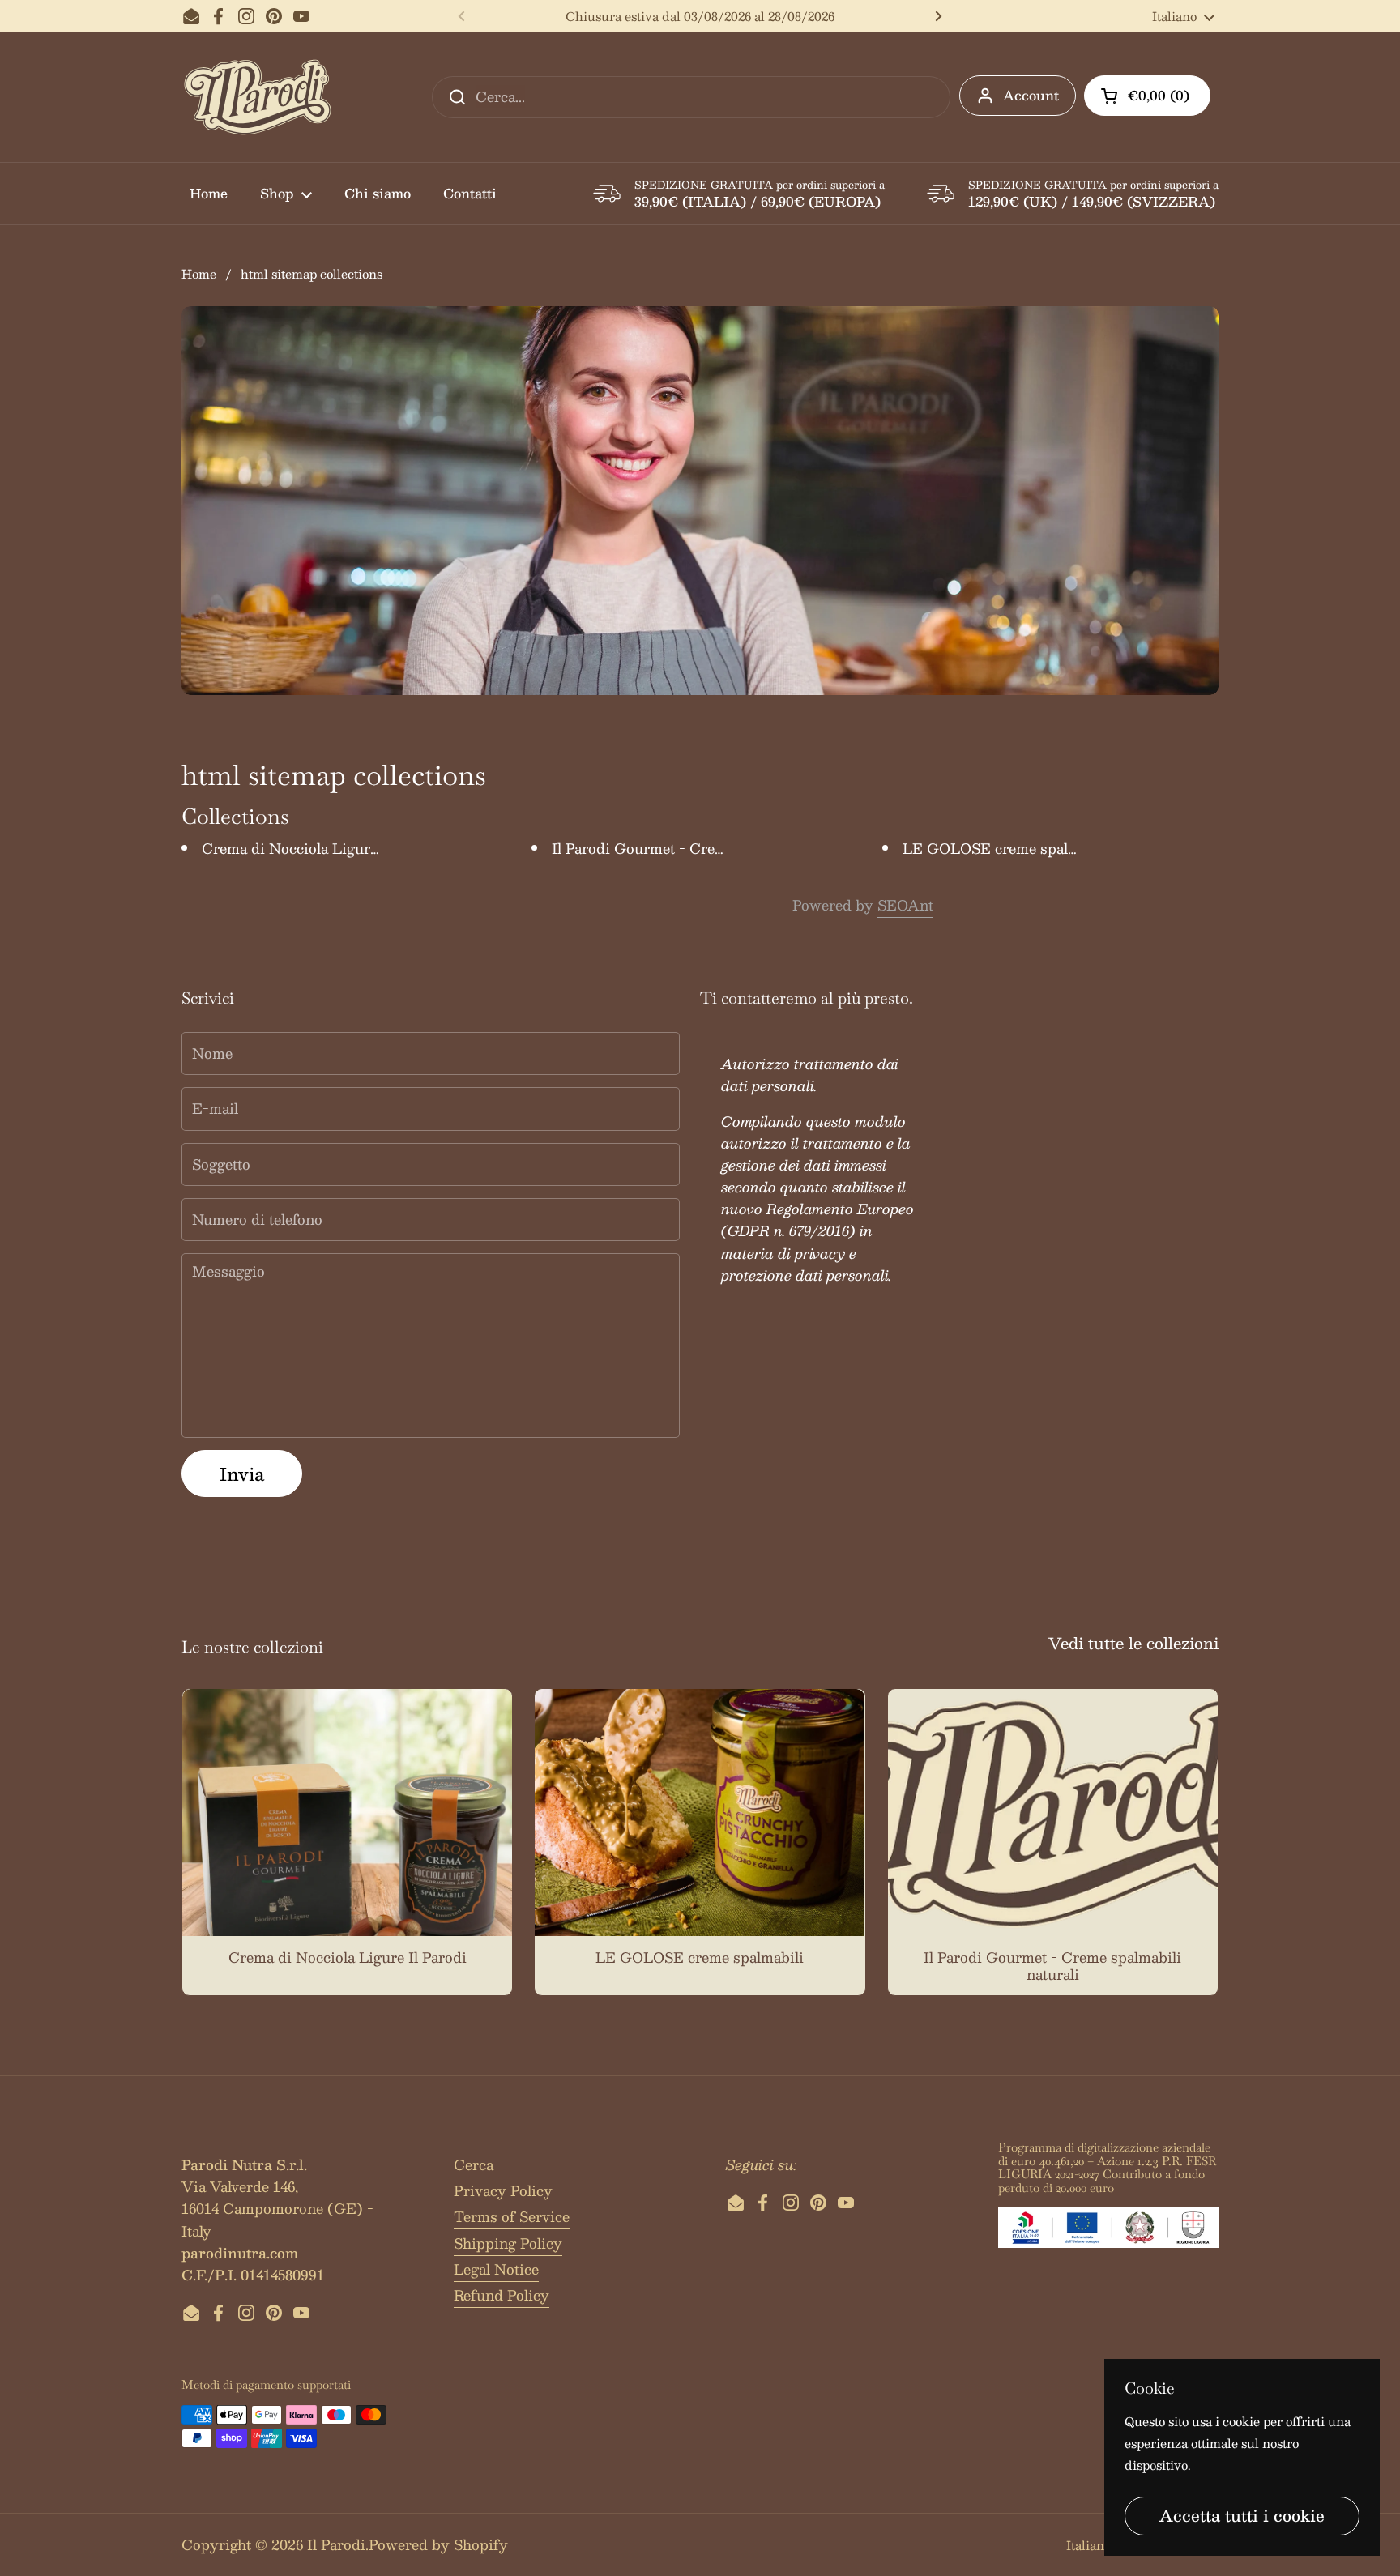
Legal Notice (496, 2269)
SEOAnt (905, 905)
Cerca (474, 2164)
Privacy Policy (503, 2190)
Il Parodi (336, 2544)
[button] (1147, 96)
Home (199, 273)
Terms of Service (512, 2216)
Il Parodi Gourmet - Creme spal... (664, 848)
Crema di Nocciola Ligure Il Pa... (312, 848)
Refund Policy (502, 2295)
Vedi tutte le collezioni (1133, 1643)
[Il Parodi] (258, 97)
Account (1031, 95)
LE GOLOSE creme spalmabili (1007, 848)
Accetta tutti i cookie (1242, 2515)
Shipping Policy (508, 2243)
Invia (242, 1474)
